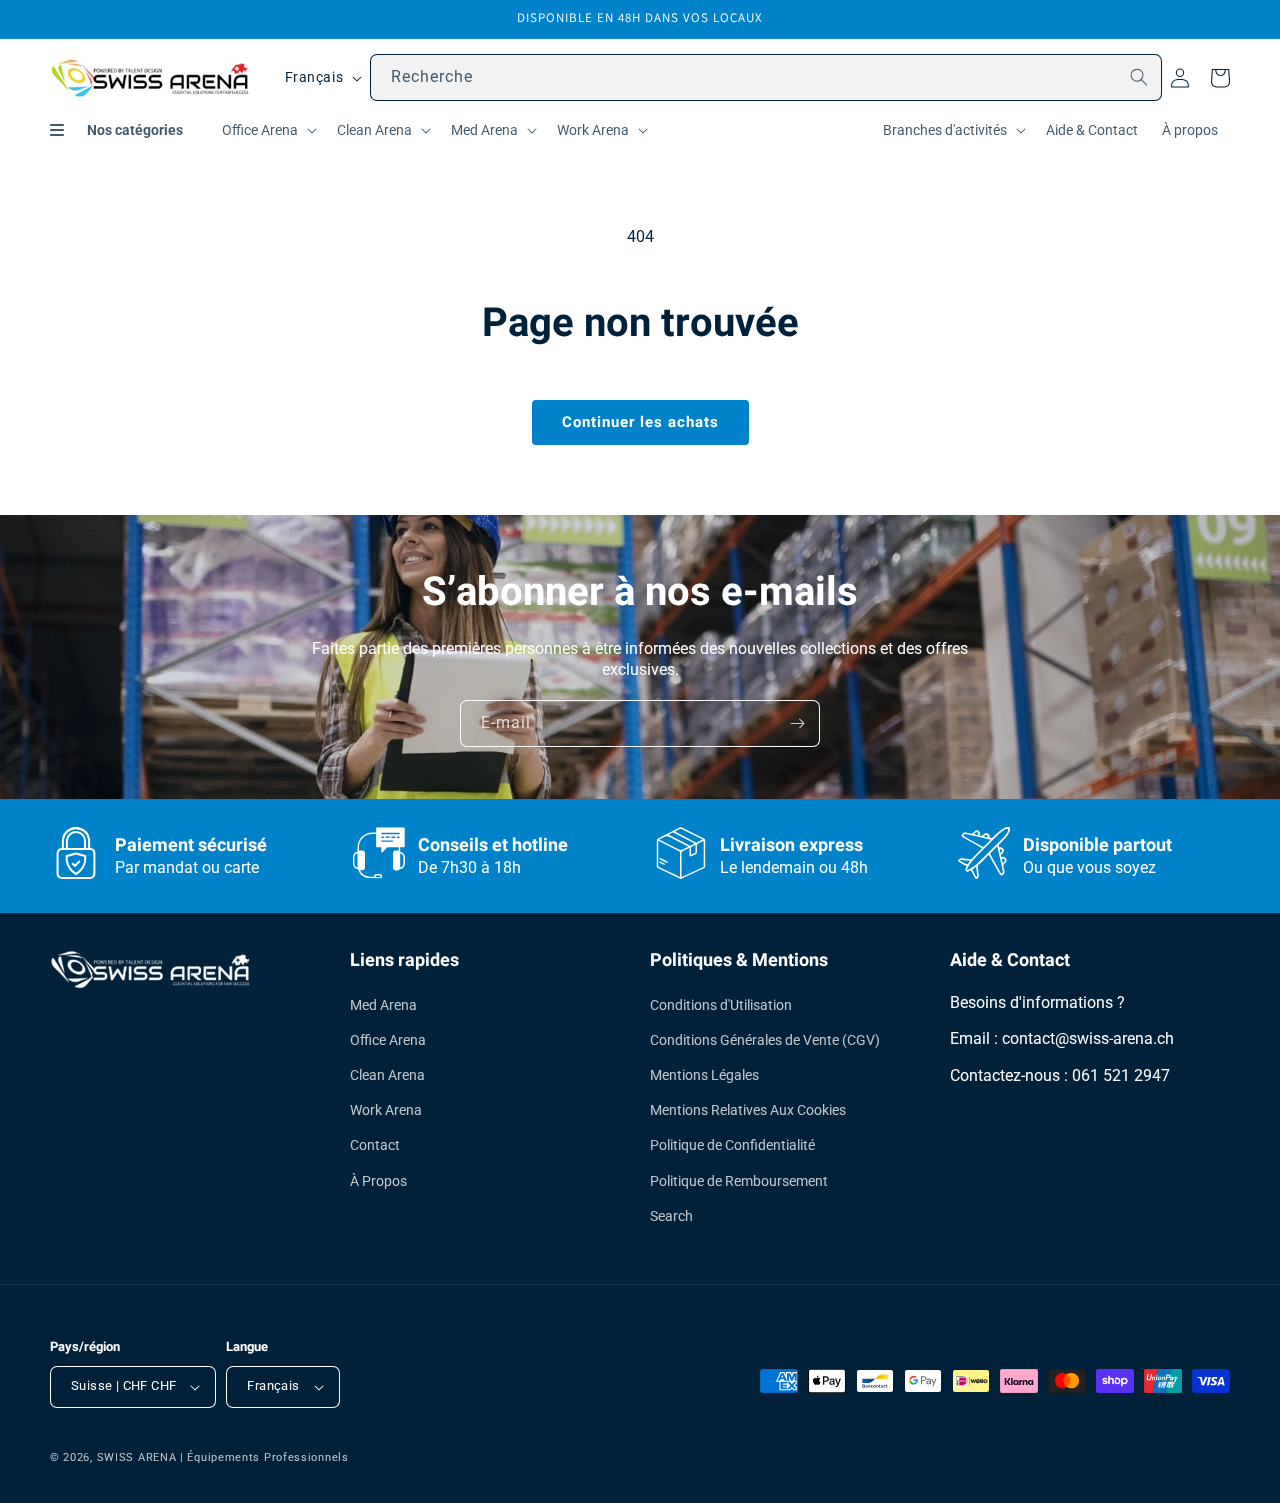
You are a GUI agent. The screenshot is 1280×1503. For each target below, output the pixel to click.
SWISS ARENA (137, 1457)
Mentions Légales (704, 1075)
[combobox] (765, 77)
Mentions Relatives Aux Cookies (748, 1110)
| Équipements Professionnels (264, 1457)
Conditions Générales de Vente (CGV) (765, 1040)
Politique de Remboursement (739, 1181)
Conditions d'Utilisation (721, 1005)
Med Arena (383, 1005)
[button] (267, 130)
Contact (375, 1145)
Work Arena (386, 1110)
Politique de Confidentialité (732, 1145)
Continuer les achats (640, 422)
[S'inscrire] (797, 723)
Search (671, 1216)
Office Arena (388, 1040)
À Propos (378, 1181)
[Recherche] (1139, 77)
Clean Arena (387, 1075)
